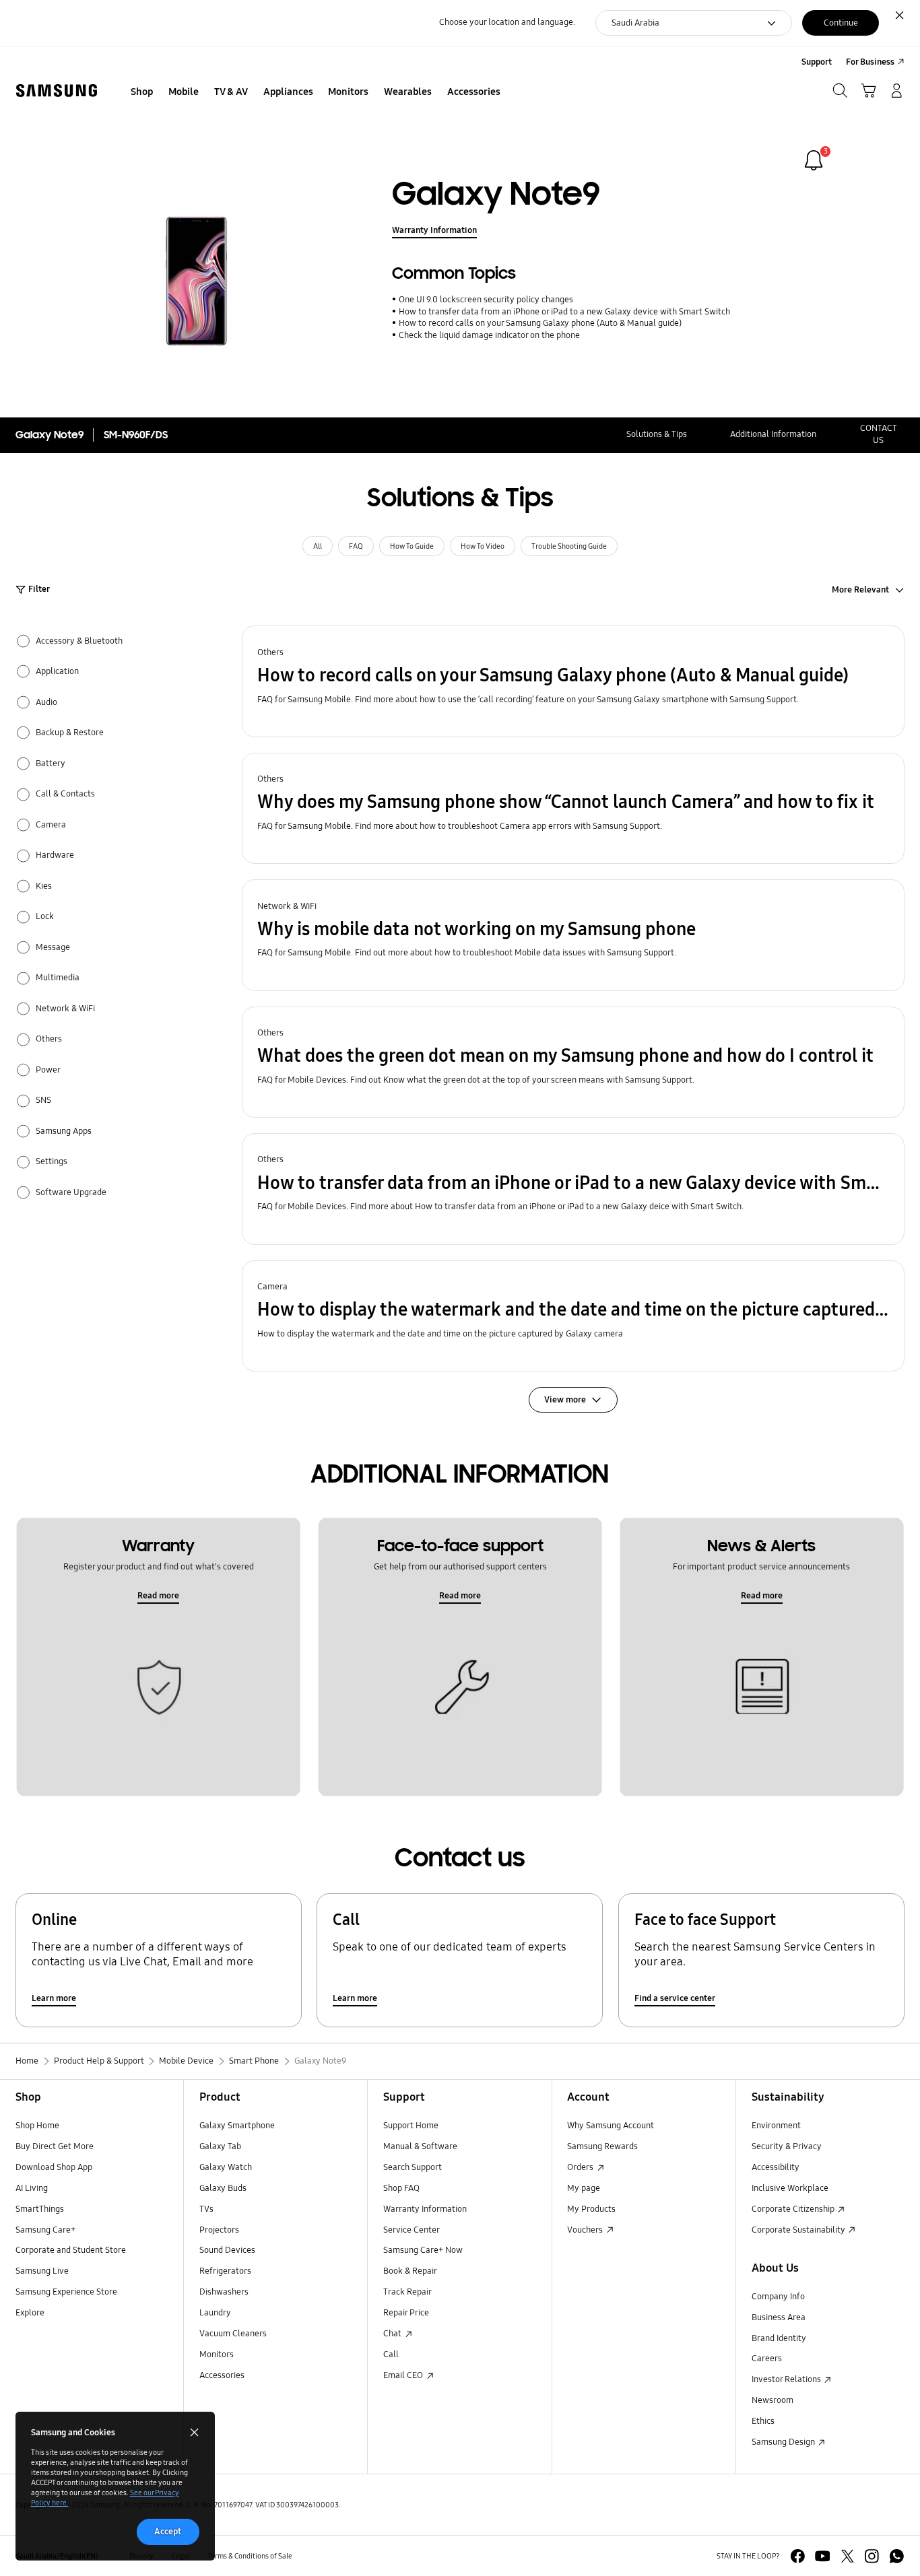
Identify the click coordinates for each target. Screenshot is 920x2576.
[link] (814, 160)
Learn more (54, 1998)
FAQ (356, 546)
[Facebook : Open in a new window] (798, 2556)
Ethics (763, 2421)
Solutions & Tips (657, 434)
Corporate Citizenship (794, 2209)
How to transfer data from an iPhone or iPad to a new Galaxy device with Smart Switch (564, 312)
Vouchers (586, 2230)
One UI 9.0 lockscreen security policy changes (486, 300)
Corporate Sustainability (799, 2230)
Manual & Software (420, 2146)
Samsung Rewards (602, 2146)
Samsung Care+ (45, 2230)
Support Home (411, 2126)
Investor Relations (787, 2379)
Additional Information (773, 434)
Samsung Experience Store (66, 2292)
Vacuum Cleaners (233, 2334)
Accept (168, 2532)
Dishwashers (224, 2292)
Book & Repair (410, 2271)
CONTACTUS (879, 434)
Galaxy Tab (220, 2146)
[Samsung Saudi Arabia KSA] (57, 91)
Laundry (215, 2313)
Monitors (217, 2354)
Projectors (219, 2230)
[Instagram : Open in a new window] (872, 2556)
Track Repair (407, 2292)
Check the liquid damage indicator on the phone (489, 335)
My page (584, 2188)
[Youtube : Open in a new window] (823, 2556)
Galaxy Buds (223, 2188)
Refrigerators (225, 2271)
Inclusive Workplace (790, 2188)
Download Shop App (54, 2167)
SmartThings (40, 2209)
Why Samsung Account (611, 2126)
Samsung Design (784, 2442)
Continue (841, 23)
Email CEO (404, 2375)
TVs (206, 2209)
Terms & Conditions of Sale (250, 2556)
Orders (581, 2167)
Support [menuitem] (817, 62)
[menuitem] (142, 92)
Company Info (778, 2297)
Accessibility (776, 2167)
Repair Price (406, 2313)
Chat (393, 2334)
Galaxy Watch (226, 2167)
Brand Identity (779, 2338)
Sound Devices (227, 2250)
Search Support (413, 2167)
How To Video (483, 546)
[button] (573, 681)
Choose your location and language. (507, 22)
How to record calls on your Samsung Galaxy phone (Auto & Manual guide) (540, 323)
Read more (158, 1596)
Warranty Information (434, 230)
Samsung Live (42, 2271)
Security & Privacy (787, 2146)
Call (391, 2354)
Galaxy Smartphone (237, 2126)
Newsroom (773, 2400)
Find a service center (675, 1998)
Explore (30, 2313)
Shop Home (37, 2126)
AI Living (32, 2188)
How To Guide (412, 546)
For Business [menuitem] (870, 62)
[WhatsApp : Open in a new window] (897, 2556)
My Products (591, 2209)
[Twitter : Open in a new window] (848, 2556)
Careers (767, 2359)
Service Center (412, 2230)
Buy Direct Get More (55, 2146)
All (318, 546)
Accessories (222, 2375)
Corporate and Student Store (71, 2250)
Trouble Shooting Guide (569, 546)
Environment (776, 2126)
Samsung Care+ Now (423, 2250)
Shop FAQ (401, 2188)
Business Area (779, 2317)
